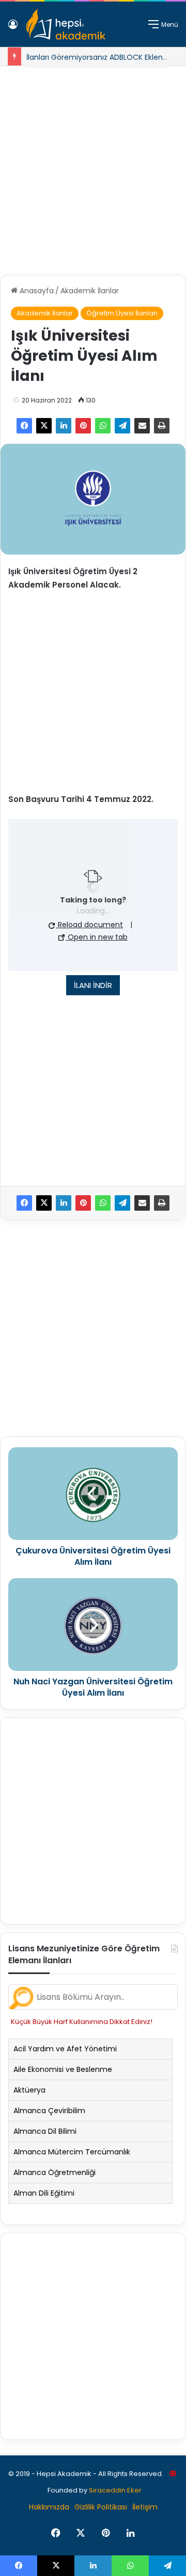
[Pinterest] (83, 426)
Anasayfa (36, 291)
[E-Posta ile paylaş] (142, 426)
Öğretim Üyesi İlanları (122, 313)
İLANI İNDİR (93, 985)
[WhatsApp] (103, 426)
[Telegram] (122, 426)
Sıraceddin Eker (115, 2490)
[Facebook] (24, 426)
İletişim (145, 2507)
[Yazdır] (162, 426)
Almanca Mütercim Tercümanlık (72, 2152)
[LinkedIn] (64, 426)
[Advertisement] (93, 166)
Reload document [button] (89, 925)
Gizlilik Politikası (101, 2507)
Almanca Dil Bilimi (45, 2131)
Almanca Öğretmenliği (55, 2172)
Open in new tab (97, 937)
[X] (44, 426)
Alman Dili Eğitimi (44, 2193)
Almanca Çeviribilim (49, 2111)
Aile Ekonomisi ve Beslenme (63, 2069)
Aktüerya (29, 2090)
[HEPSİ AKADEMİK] (66, 24)
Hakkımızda (49, 2507)
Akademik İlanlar (90, 291)
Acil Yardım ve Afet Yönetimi (65, 2049)
